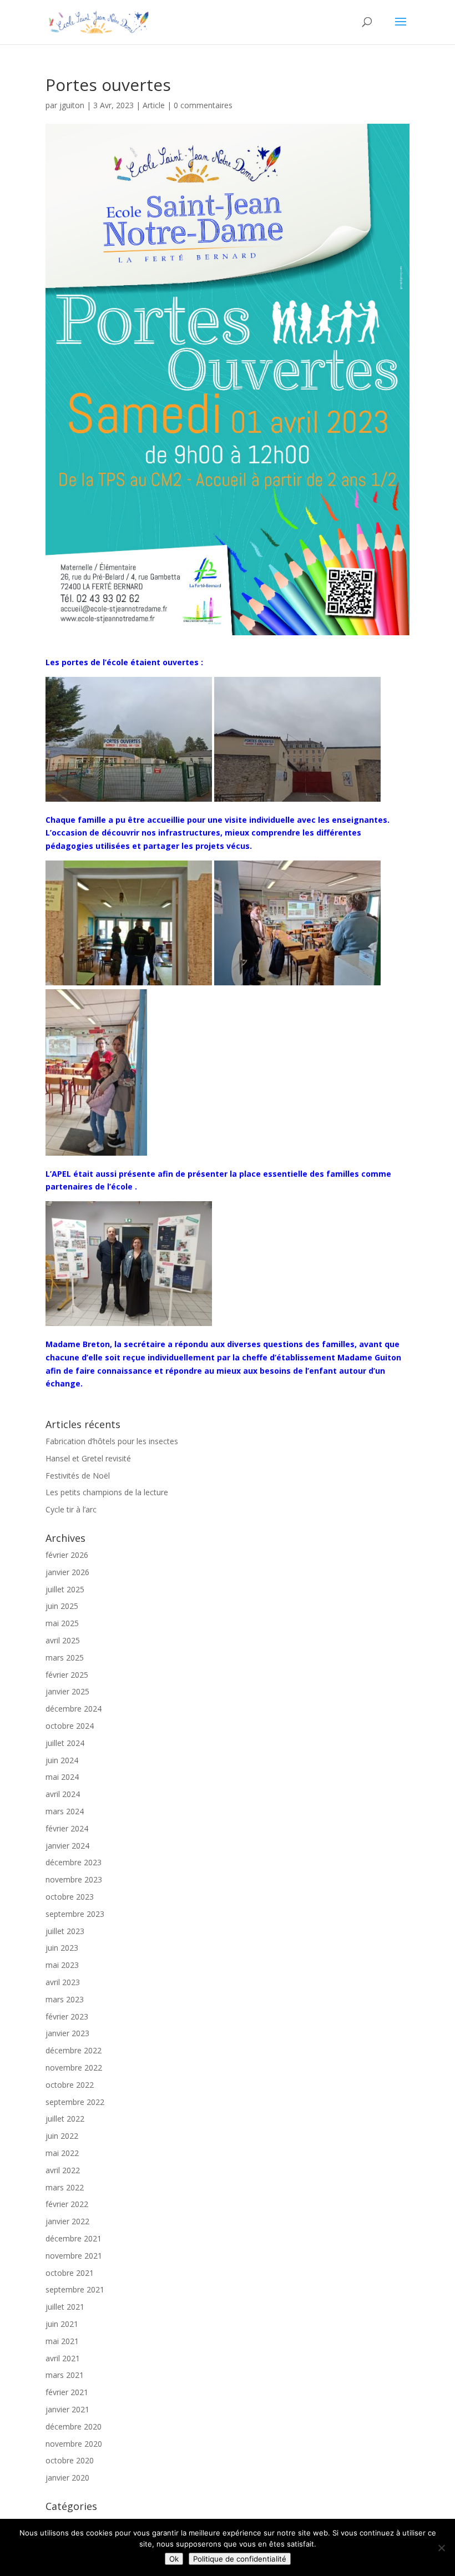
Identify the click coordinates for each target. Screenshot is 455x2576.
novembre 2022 (74, 2068)
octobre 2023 (70, 1897)
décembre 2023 (74, 1862)
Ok (174, 2559)
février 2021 (67, 2392)
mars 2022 (65, 2187)
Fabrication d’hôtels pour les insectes (112, 1441)
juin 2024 (62, 1760)
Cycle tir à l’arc (71, 1509)
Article (154, 105)
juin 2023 (62, 1948)
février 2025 (67, 1675)
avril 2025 (63, 1640)
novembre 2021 (74, 2256)
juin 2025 (62, 1606)
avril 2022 (63, 2170)
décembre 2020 (74, 2426)
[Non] (441, 2548)
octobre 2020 (70, 2460)
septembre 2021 (75, 2289)
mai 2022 (62, 2153)
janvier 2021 (67, 2409)
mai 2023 (62, 1965)
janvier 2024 (67, 1846)
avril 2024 (63, 1794)
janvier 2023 (67, 2033)
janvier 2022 (67, 2221)
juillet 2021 (65, 2307)
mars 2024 (65, 1811)
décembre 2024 (74, 1709)
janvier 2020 (67, 2478)
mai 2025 (62, 1623)
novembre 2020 (74, 2444)
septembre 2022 (75, 2102)
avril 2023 (63, 1982)
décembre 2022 (74, 2050)
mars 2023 (65, 1999)
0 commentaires (203, 105)
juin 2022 (62, 2136)
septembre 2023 (75, 1914)
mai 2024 (62, 1777)
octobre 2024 (70, 1726)
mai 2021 (62, 2341)
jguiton (72, 105)
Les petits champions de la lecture (107, 1492)
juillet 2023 (65, 1931)
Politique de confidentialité (240, 2559)
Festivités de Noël (78, 1476)
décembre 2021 (74, 2238)
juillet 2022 (65, 2119)
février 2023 (67, 2016)
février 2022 (67, 2204)
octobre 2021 (70, 2273)
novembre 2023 (74, 1879)
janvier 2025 (67, 1691)
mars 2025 (65, 1658)
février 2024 (67, 1828)
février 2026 (67, 1555)
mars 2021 (65, 2375)
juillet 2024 (65, 1743)
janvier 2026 (67, 1572)
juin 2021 (62, 2324)
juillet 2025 (65, 1589)
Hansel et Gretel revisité (88, 1458)
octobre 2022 (70, 2085)
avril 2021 (63, 2358)
